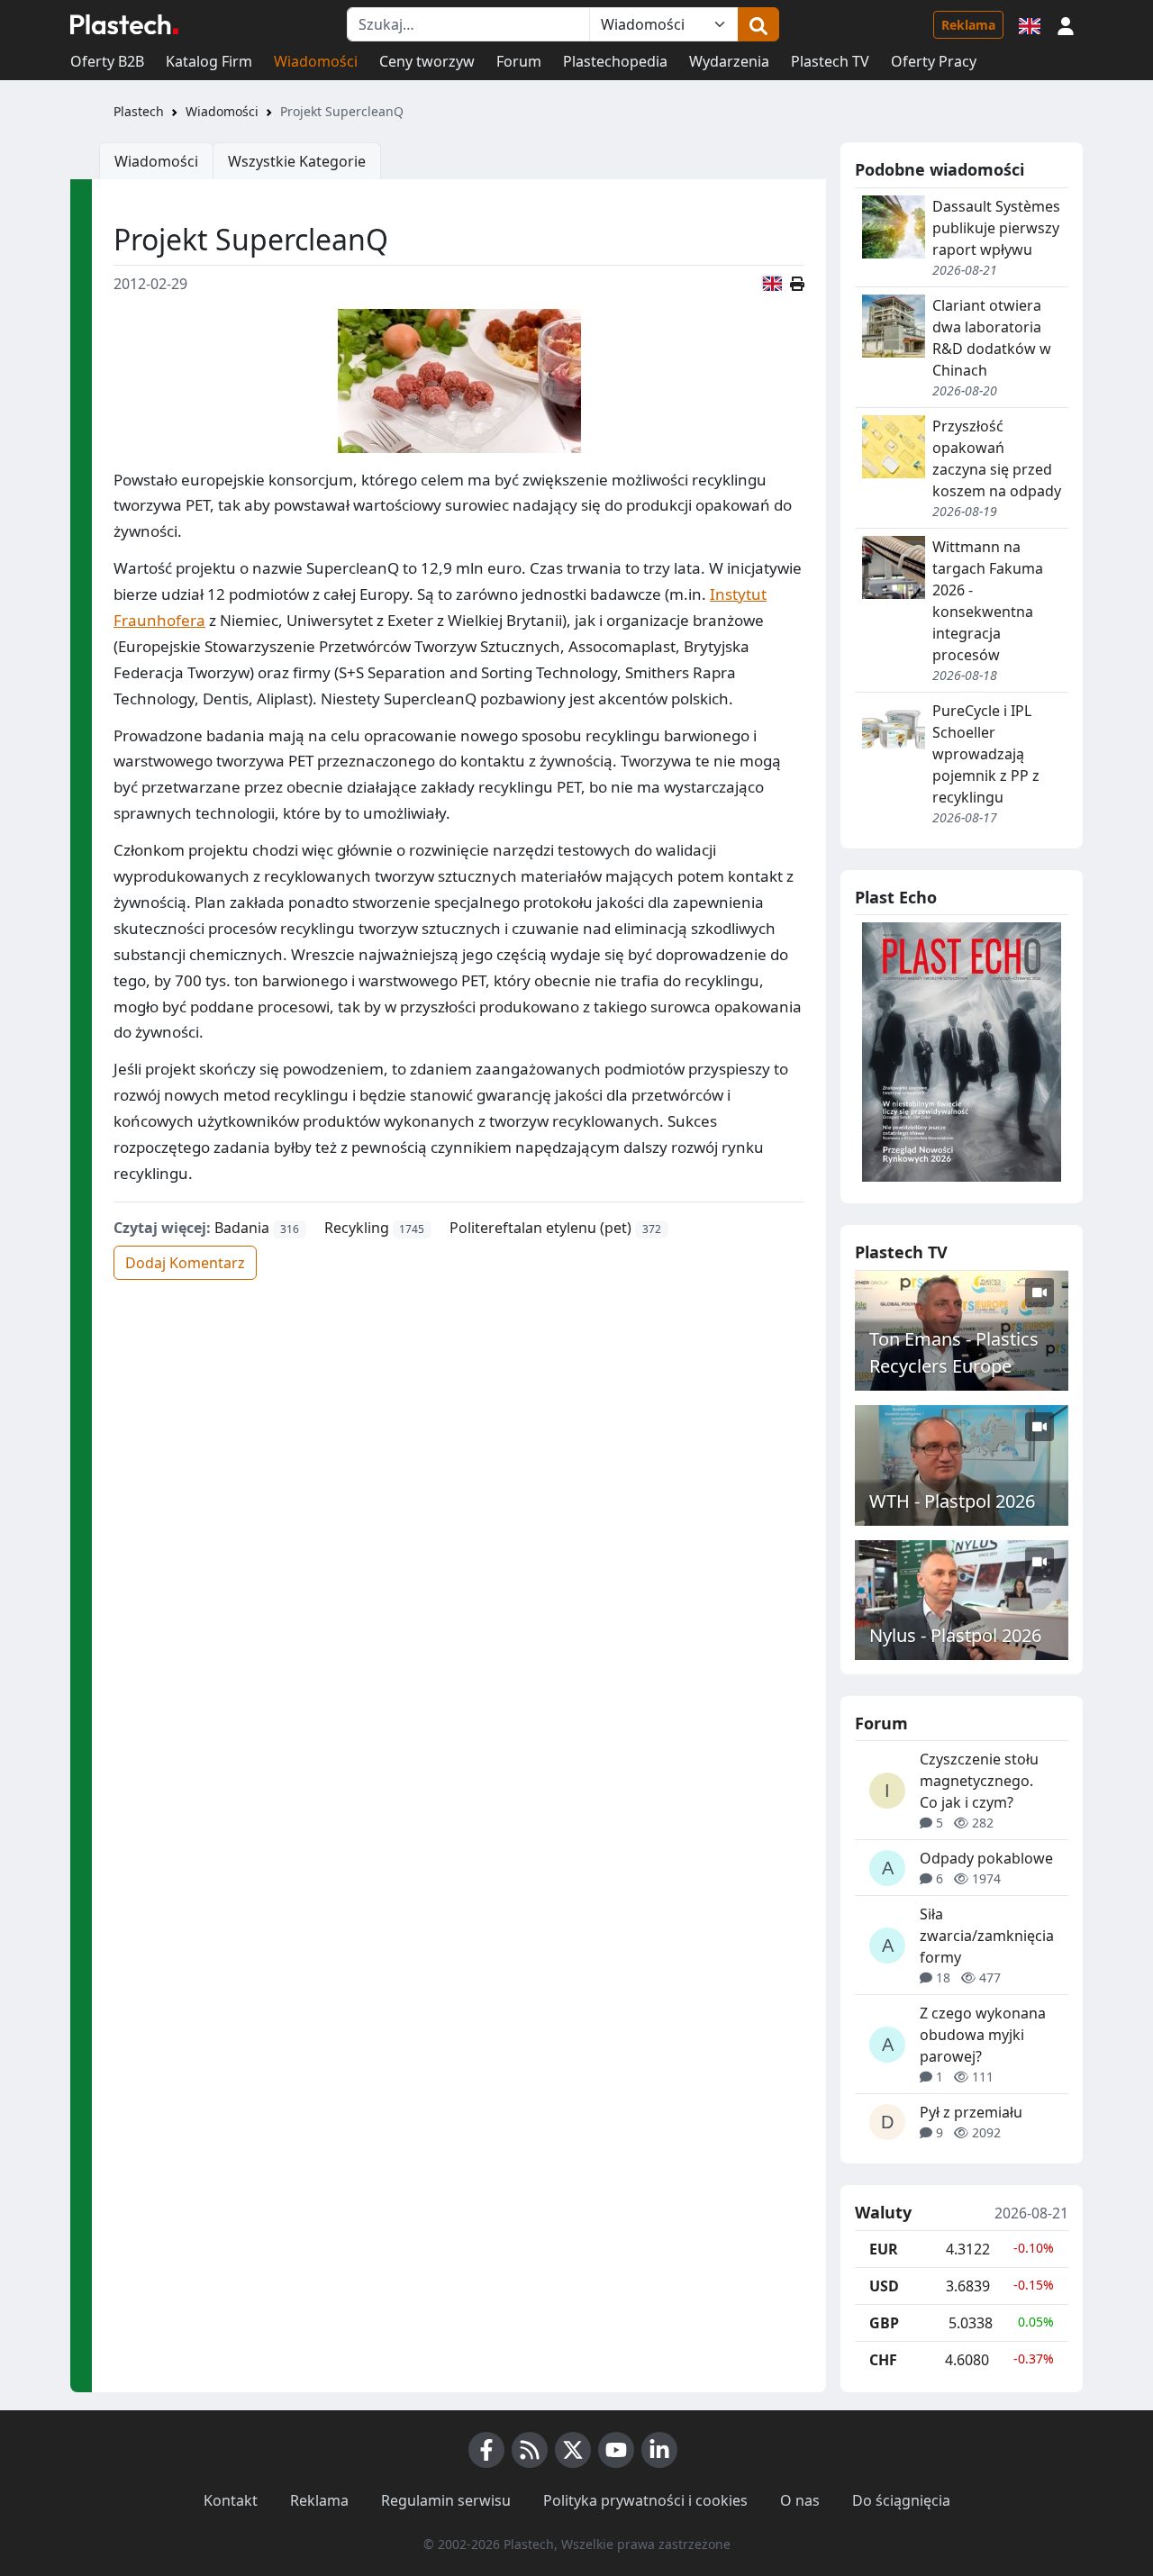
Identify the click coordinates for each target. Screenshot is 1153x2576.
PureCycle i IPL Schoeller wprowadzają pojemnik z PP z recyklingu (986, 754)
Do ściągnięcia (901, 2500)
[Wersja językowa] (1030, 24)
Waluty (883, 2213)
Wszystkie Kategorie (297, 161)
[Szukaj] (758, 24)
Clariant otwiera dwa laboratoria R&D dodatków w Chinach (992, 338)
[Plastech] (124, 24)
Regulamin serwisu (446, 2500)
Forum (519, 61)
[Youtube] (616, 2450)
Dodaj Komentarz (185, 1263)
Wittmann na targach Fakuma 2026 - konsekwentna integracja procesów (988, 601)
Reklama (968, 25)
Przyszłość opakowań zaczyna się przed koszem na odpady (997, 458)
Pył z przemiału (971, 2112)
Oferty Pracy (934, 61)
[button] (1066, 24)
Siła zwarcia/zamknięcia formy (987, 1936)
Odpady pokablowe (986, 1858)
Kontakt (231, 2500)
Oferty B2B (107, 61)
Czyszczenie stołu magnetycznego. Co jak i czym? (979, 1781)
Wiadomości (316, 61)
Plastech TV (830, 61)
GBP (884, 2323)
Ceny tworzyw (427, 61)
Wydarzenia (729, 61)
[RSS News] (530, 2450)
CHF (883, 2360)
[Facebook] (486, 2450)
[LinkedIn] (659, 2450)
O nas (800, 2500)
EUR (884, 2249)
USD (884, 2286)
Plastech (139, 111)
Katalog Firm (209, 61)
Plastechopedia (615, 61)
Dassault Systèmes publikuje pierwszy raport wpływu (996, 228)
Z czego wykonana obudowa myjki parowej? (983, 2035)
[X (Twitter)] (573, 2450)
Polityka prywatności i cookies (645, 2500)
